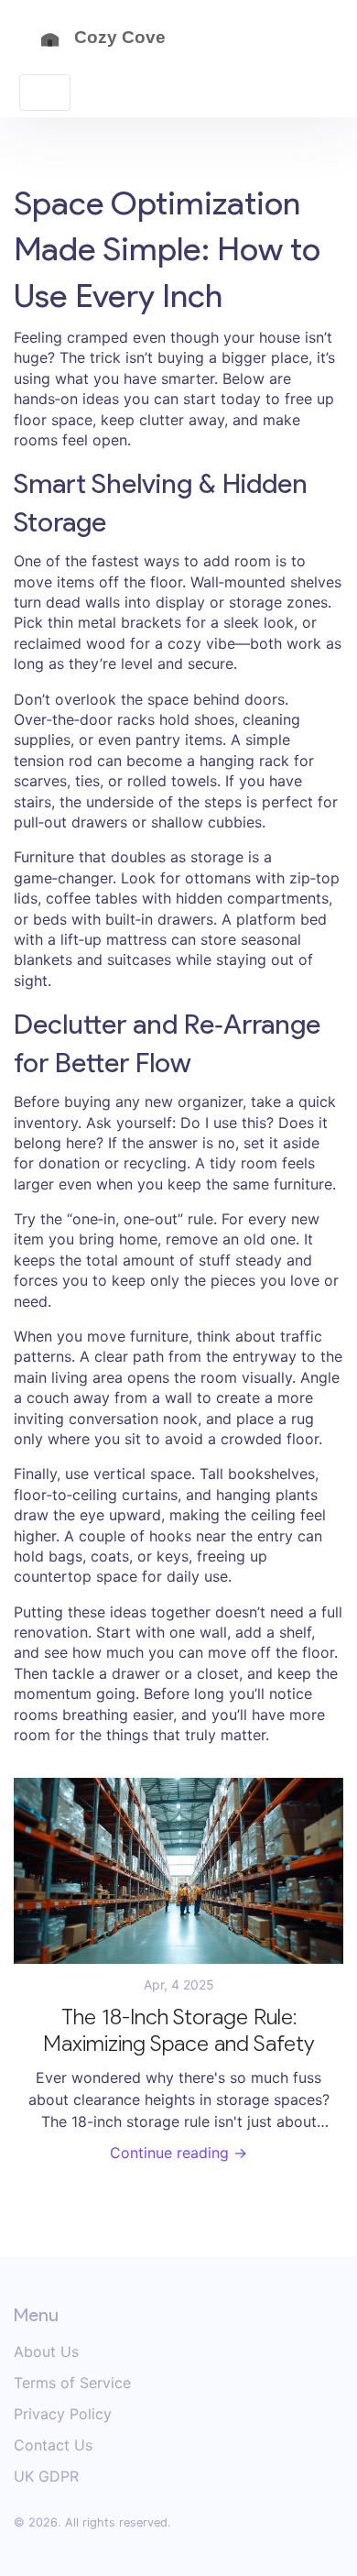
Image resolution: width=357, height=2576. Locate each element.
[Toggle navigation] (45, 93)
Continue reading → (178, 2153)
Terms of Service (72, 2383)
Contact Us (53, 2445)
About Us (46, 2351)
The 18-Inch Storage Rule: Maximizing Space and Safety (178, 2030)
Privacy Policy (63, 2414)
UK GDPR (46, 2476)
